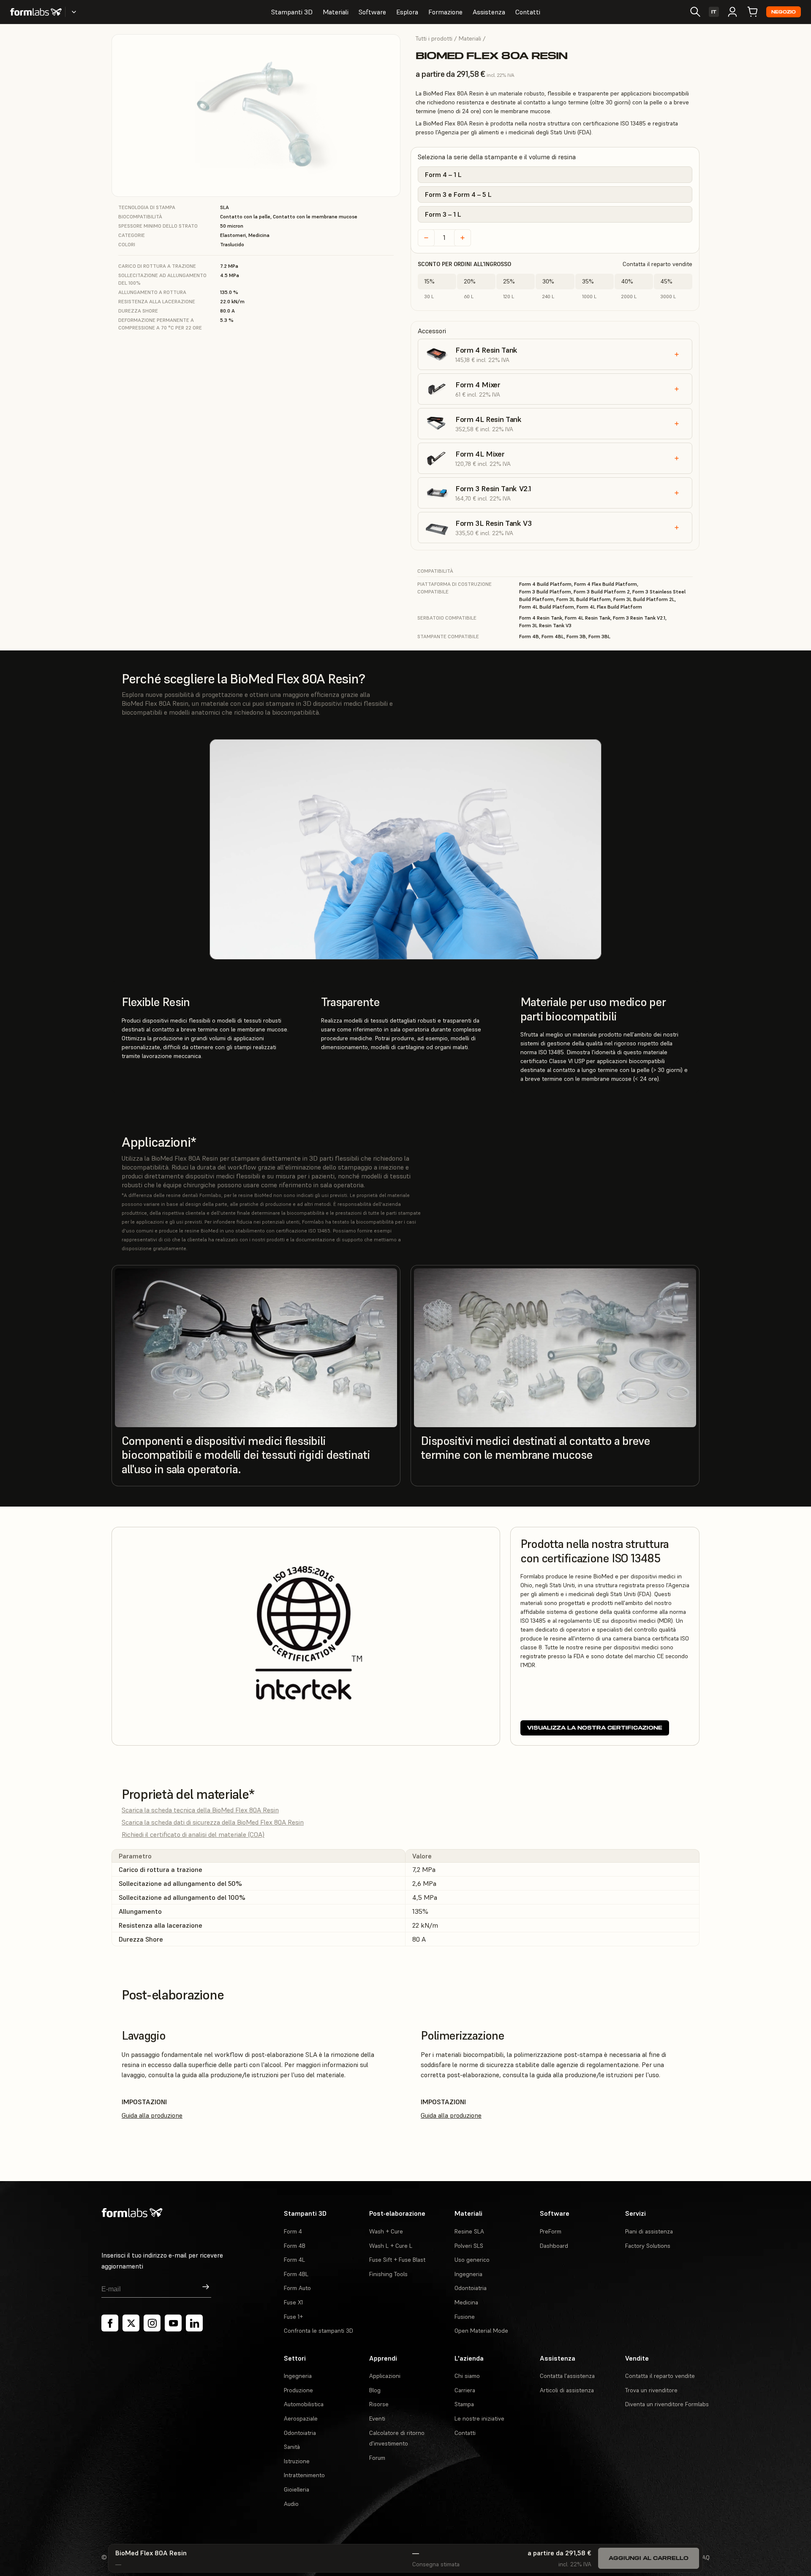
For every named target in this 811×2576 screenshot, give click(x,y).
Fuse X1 (293, 2302)
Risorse (379, 2404)
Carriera (465, 2390)
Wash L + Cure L (391, 2246)
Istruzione (297, 2461)
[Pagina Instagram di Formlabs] (152, 2323)
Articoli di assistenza (567, 2390)
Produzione (298, 2390)
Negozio (784, 12)
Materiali (336, 12)
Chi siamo (467, 2376)
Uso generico (472, 2260)
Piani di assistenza (649, 2231)
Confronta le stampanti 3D (318, 2331)
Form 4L (294, 2260)
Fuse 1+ (293, 2317)
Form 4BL (296, 2274)
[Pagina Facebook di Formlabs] (110, 2323)
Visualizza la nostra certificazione (595, 1728)
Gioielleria (297, 2489)
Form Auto (297, 2288)
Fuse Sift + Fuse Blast (397, 2260)
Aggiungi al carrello (649, 2558)
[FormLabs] (36, 12)
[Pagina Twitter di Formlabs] (131, 2323)
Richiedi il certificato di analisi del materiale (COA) (193, 1834)
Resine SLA (469, 2231)
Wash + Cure (386, 2231)
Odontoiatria (471, 2288)
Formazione (445, 12)
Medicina (466, 2302)
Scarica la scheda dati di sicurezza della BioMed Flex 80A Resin (213, 1822)
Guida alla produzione (152, 2115)
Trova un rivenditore (651, 2390)
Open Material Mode (481, 2331)
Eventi (377, 2418)
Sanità (292, 2447)
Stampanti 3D (292, 12)
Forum (377, 2458)
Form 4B (295, 2246)
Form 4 (293, 2231)
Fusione (465, 2317)
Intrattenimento (304, 2475)
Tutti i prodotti (434, 38)
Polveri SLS (469, 2246)
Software (372, 12)
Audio (291, 2504)
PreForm (551, 2231)
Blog (375, 2390)
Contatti (528, 12)
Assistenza (489, 12)
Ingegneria (468, 2274)
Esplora (407, 12)
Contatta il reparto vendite (657, 264)
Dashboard (554, 2246)
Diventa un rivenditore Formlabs (667, 2404)
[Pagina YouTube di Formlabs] (173, 2323)
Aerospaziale (301, 2418)
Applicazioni (385, 2376)
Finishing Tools (388, 2274)
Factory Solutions (648, 2246)
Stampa (464, 2404)
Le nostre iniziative (479, 2418)
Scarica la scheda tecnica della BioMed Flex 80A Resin (200, 1810)
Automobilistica (304, 2404)
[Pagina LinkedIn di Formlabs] (194, 2323)
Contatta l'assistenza (567, 2376)
